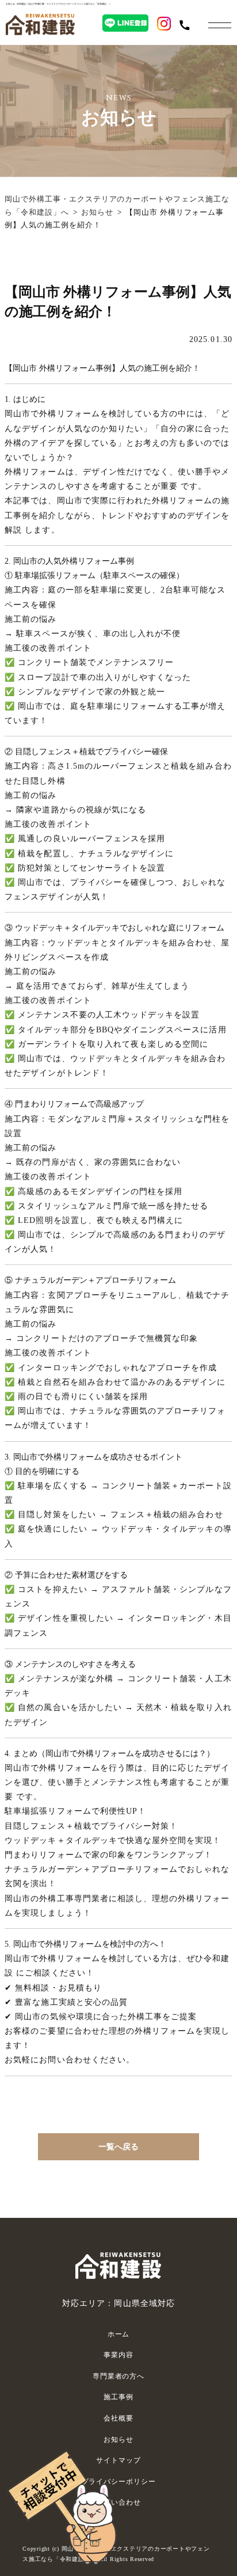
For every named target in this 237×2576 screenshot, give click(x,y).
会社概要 (118, 2418)
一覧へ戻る (118, 2147)
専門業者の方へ (118, 2376)
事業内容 (118, 2355)
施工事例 (118, 2397)
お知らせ (97, 212)
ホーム (119, 2334)
